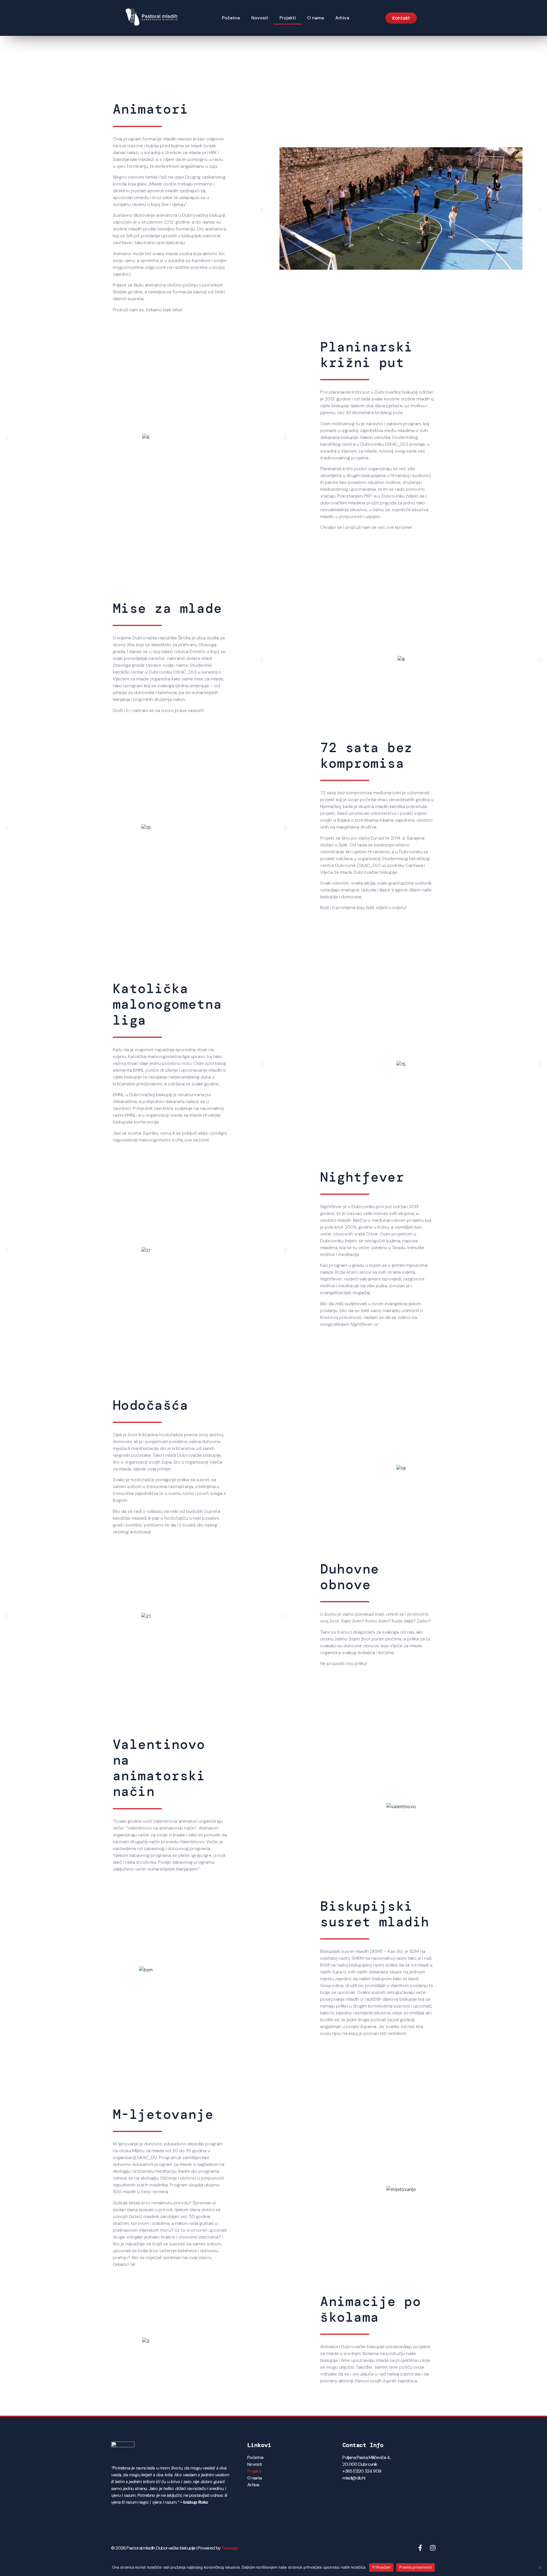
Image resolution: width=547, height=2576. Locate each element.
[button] (262, 209)
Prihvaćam (381, 2567)
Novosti (260, 18)
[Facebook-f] (420, 2548)
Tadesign (230, 2548)
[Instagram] (433, 2548)
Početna (231, 18)
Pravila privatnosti (416, 2567)
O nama (316, 18)
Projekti (288, 18)
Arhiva (342, 18)
